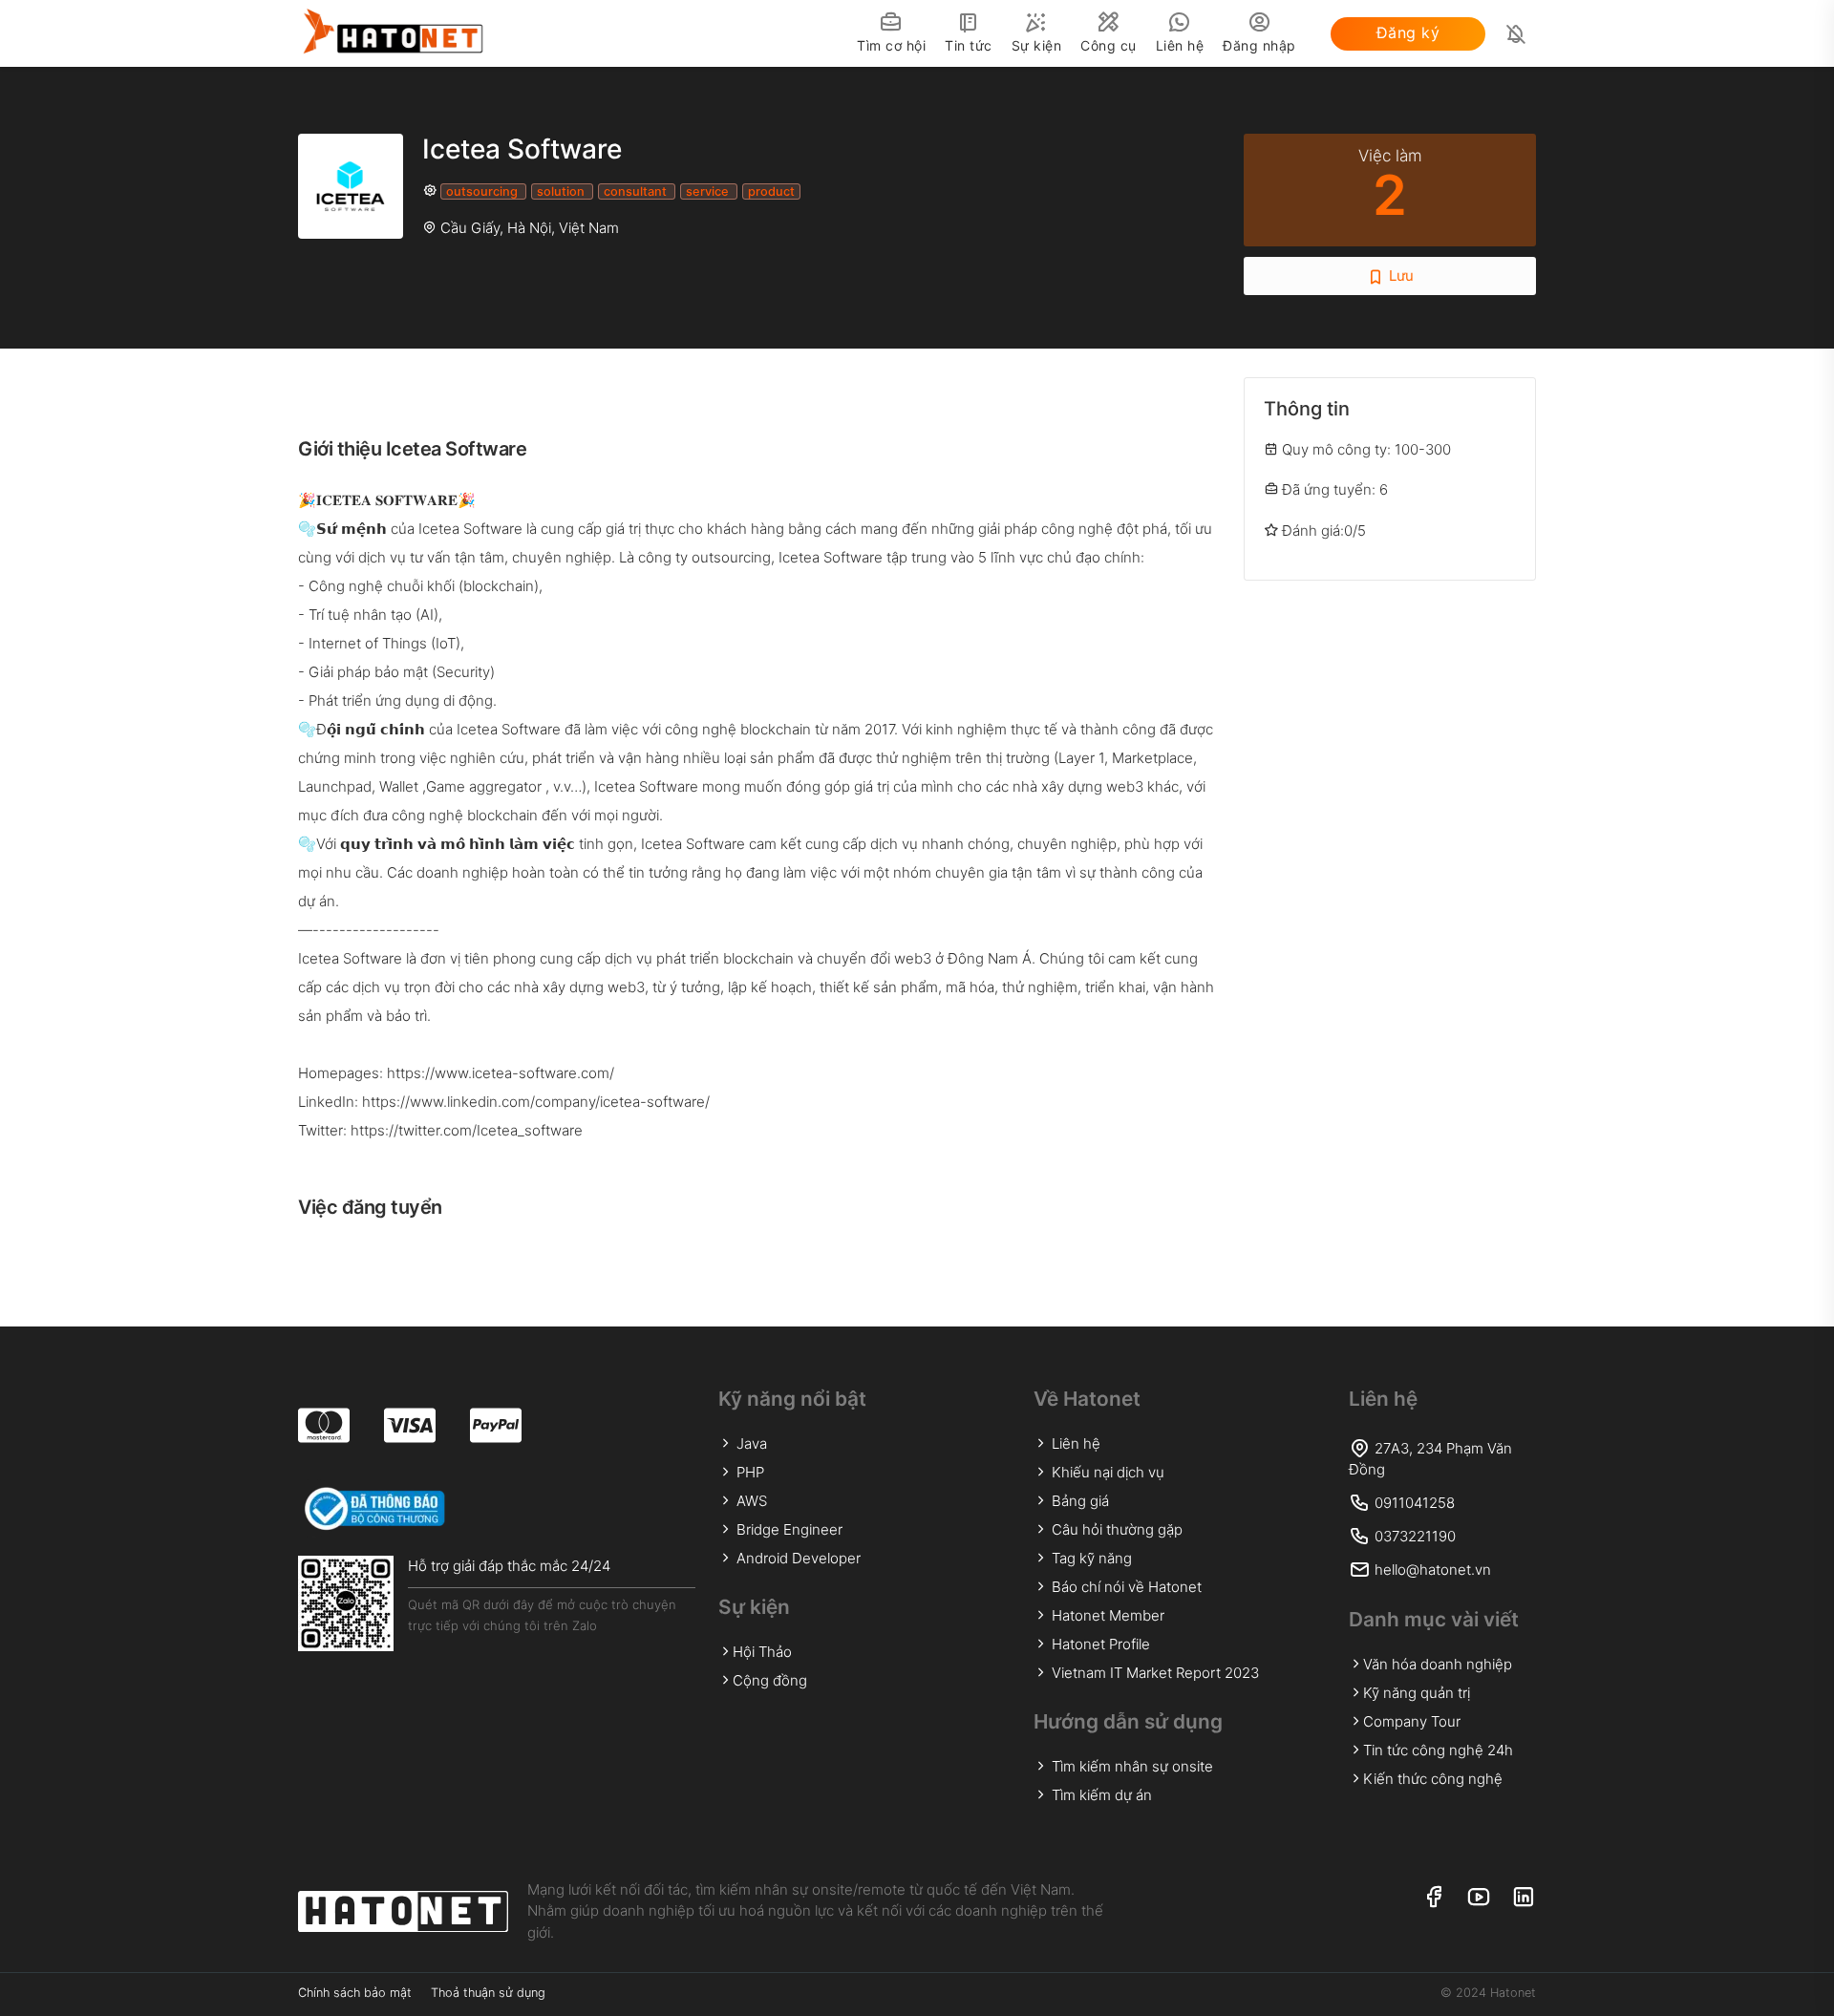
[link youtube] (1478, 1898)
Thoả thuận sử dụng (488, 1993)
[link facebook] (1433, 1898)
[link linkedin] (1523, 1898)
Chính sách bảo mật (355, 1993)
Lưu (1399, 276)
